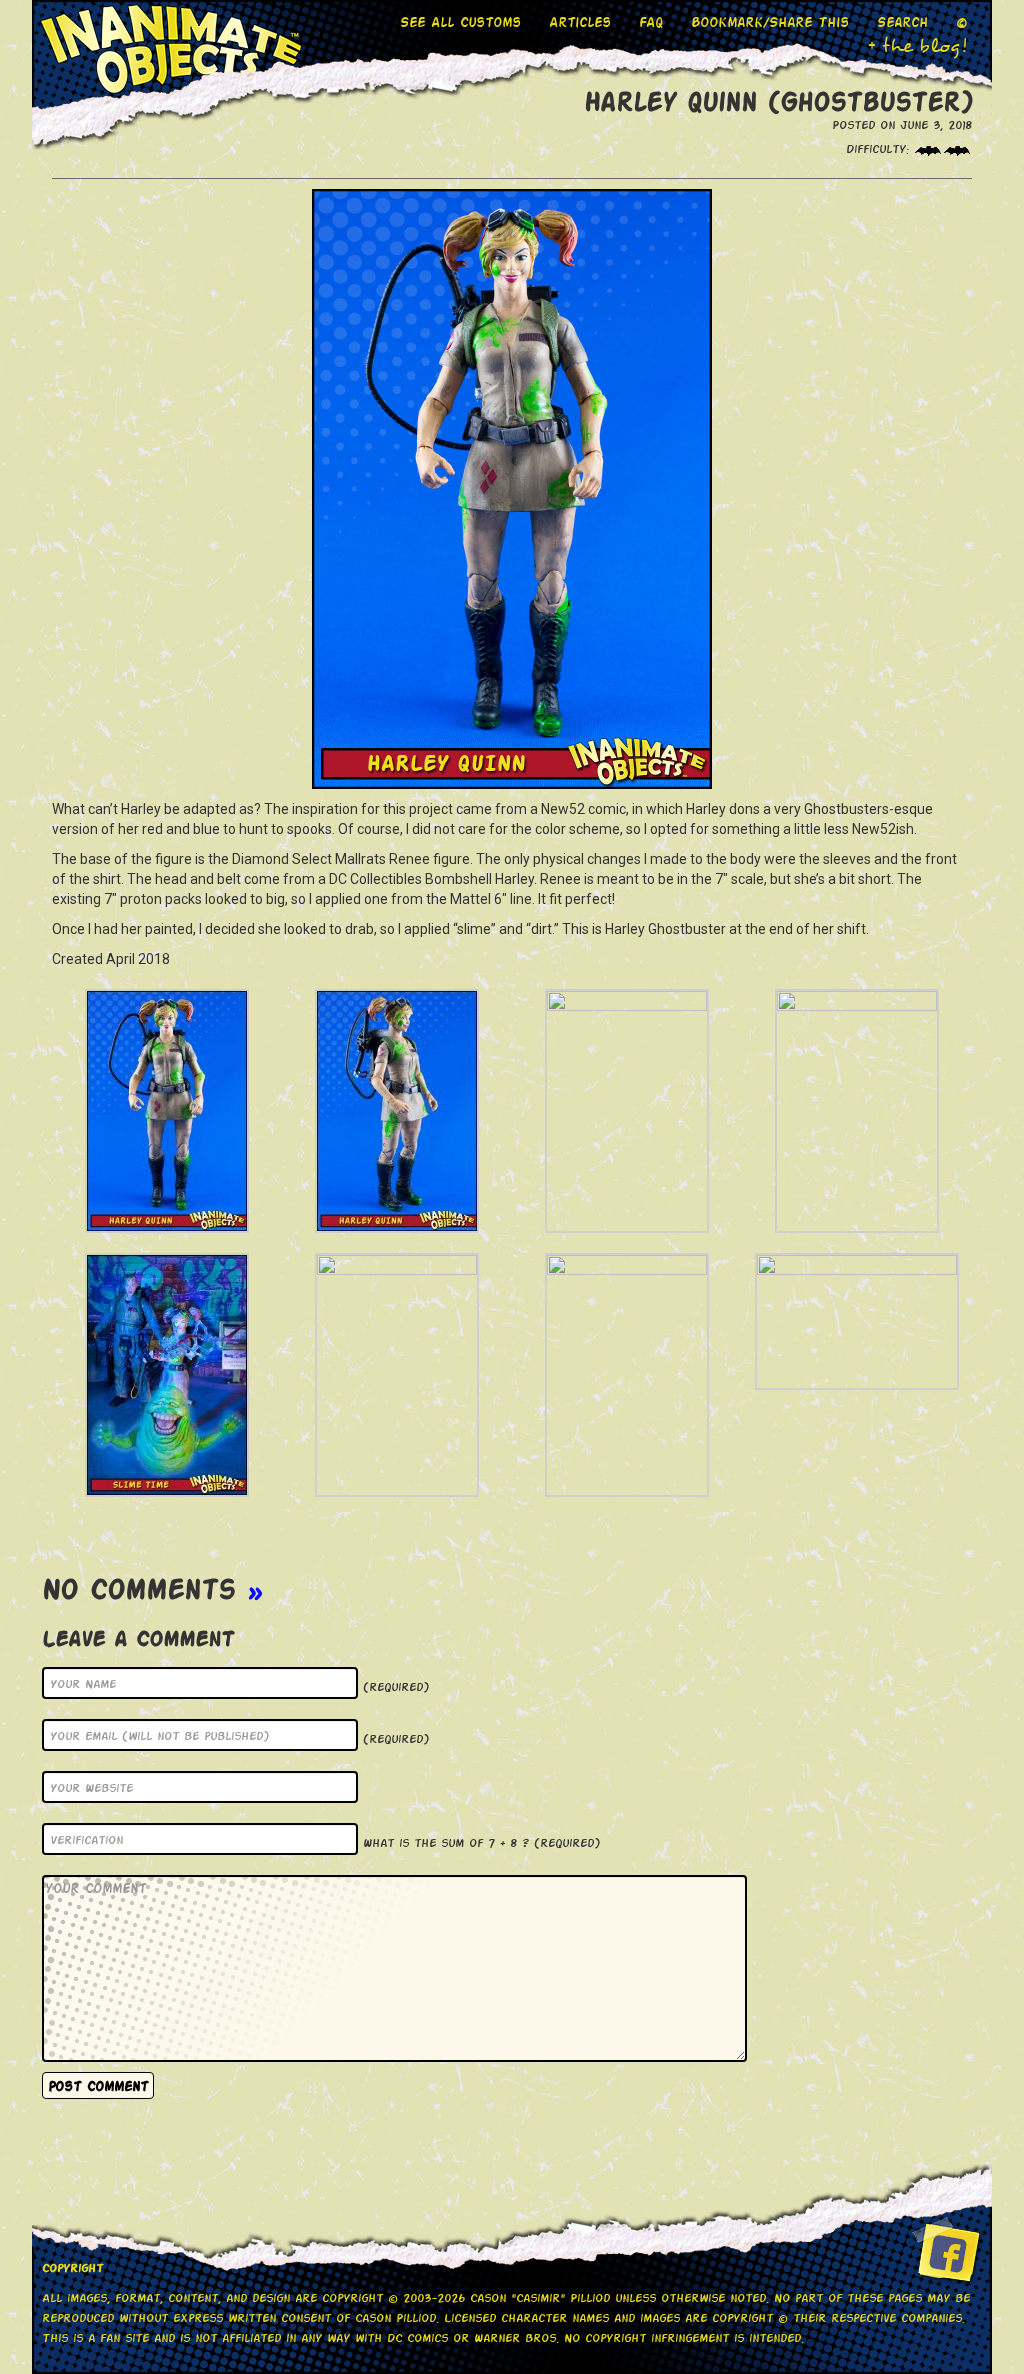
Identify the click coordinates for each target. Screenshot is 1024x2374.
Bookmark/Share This (770, 21)
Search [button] (902, 21)
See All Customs (460, 21)
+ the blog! (917, 46)
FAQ (651, 21)
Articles (580, 21)
